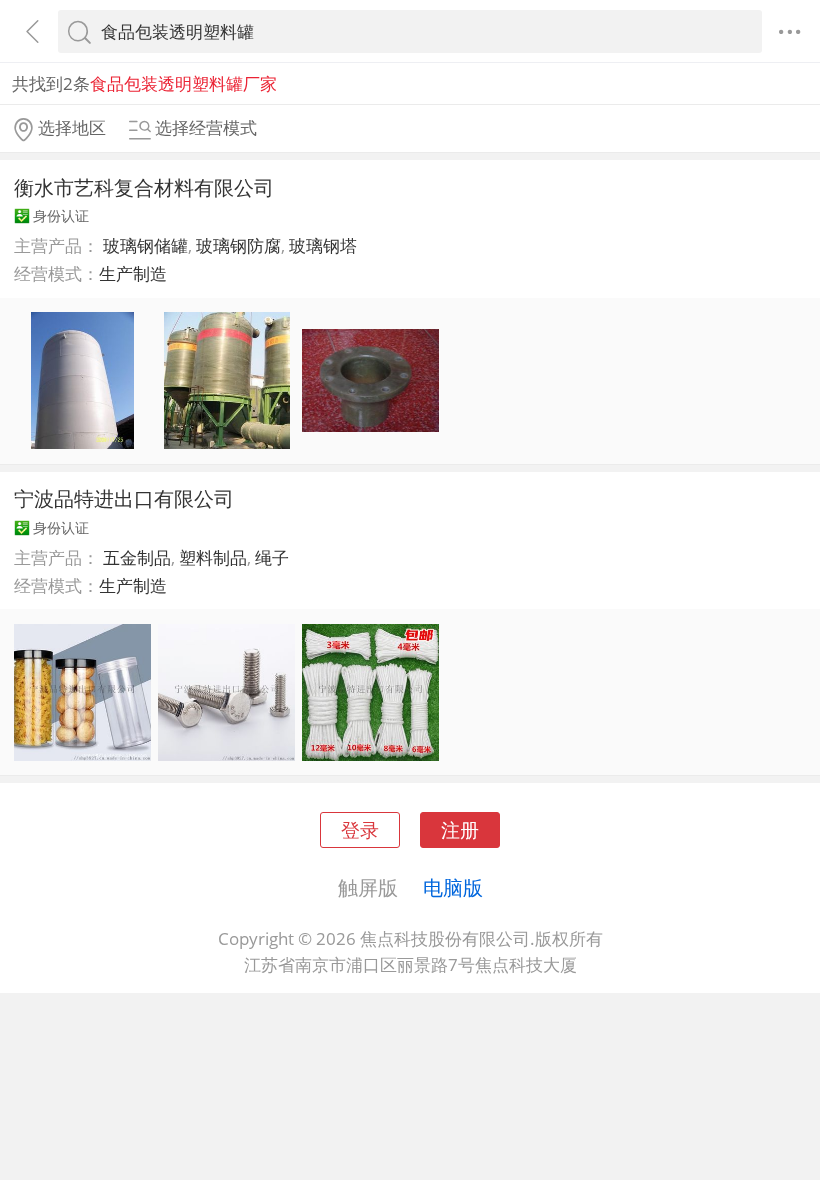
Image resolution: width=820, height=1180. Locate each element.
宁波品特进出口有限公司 (124, 498)
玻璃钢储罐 (145, 245)
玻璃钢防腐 (238, 245)
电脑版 (453, 887)
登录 (360, 829)
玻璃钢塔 (323, 245)
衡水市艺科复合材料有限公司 (144, 187)
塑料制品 (213, 557)
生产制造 (133, 273)
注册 (460, 829)
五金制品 (137, 557)
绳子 (272, 557)
